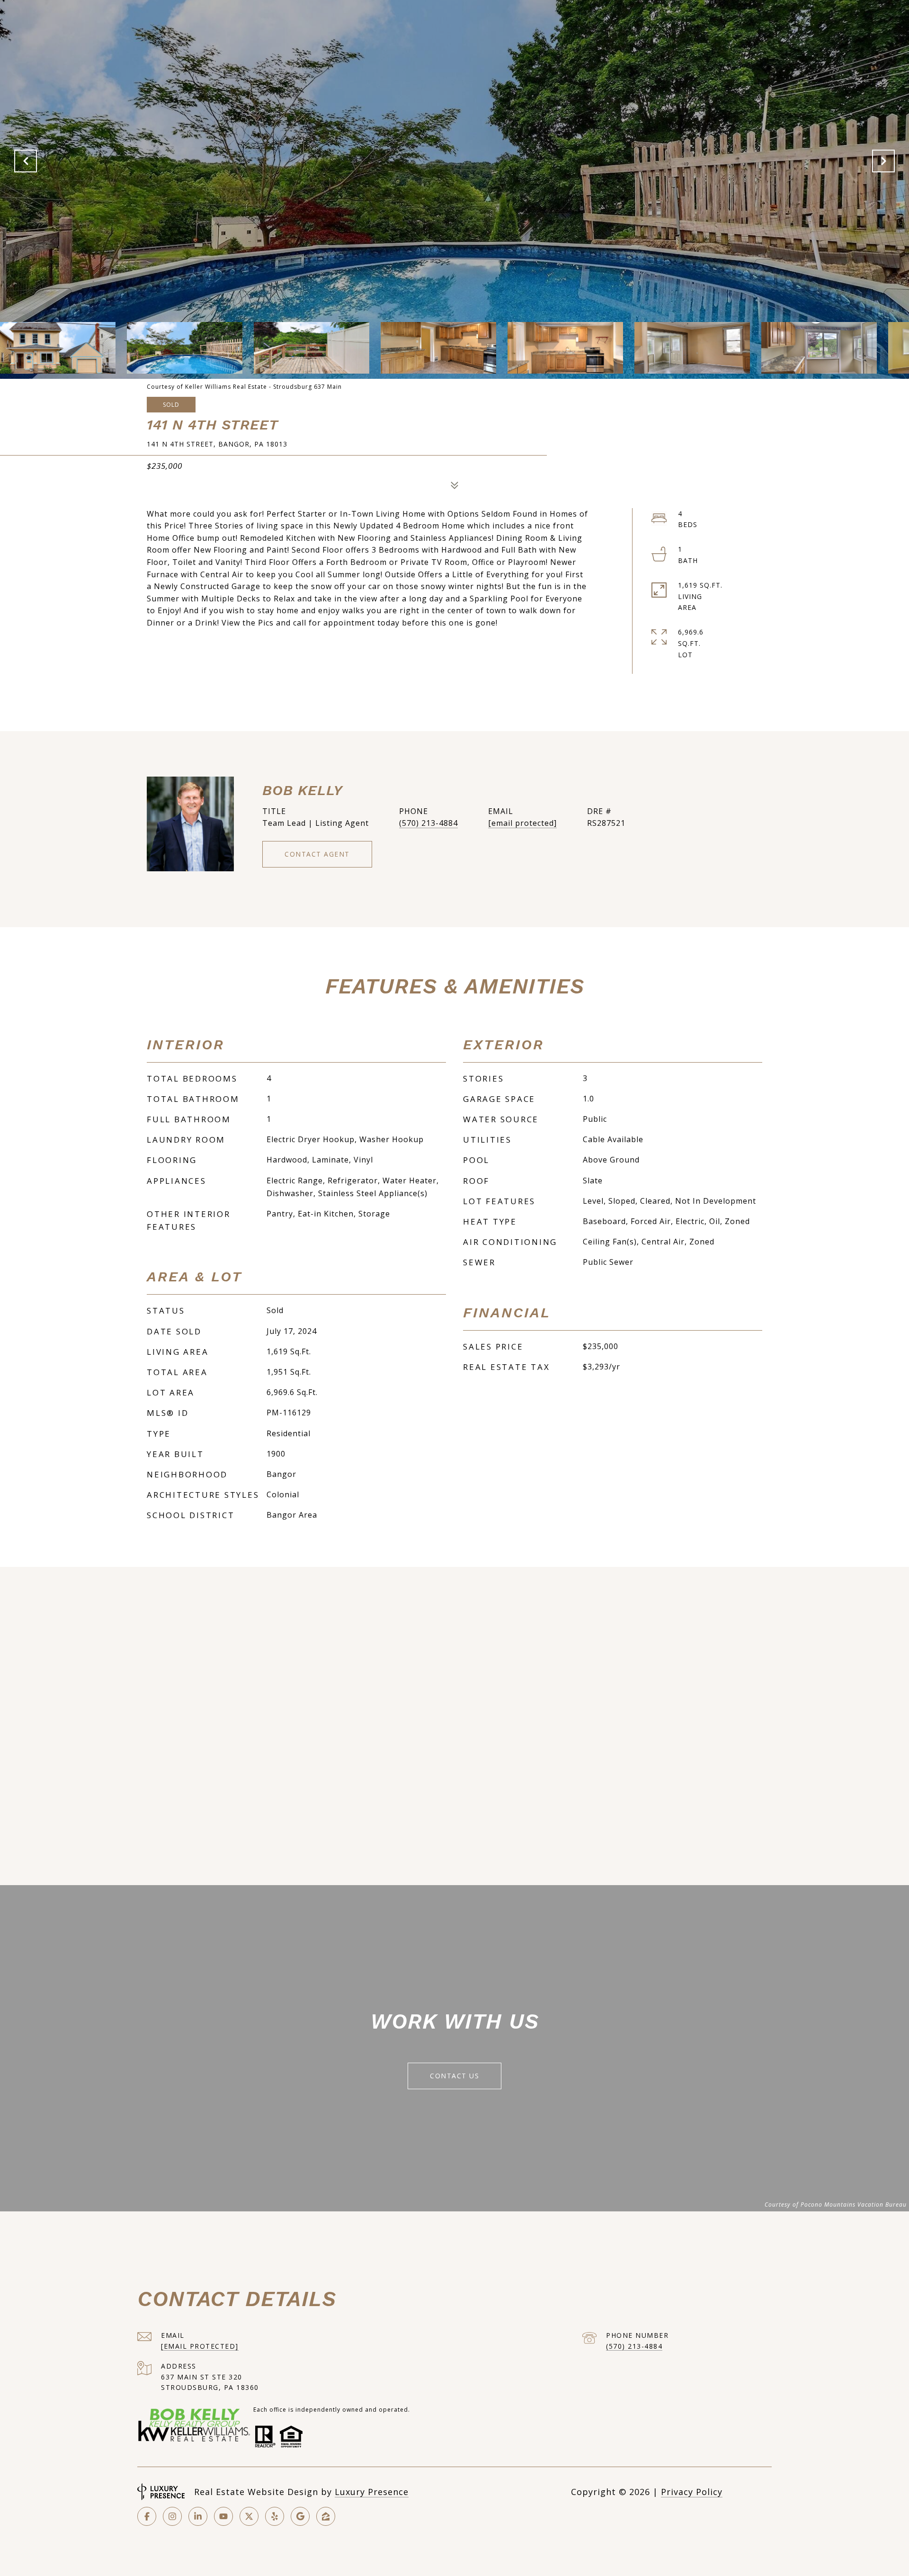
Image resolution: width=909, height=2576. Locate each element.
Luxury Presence (372, 2492)
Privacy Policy (692, 2492)
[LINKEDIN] (198, 2516)
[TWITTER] (249, 2516)
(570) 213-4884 (428, 823)
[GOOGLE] (300, 2516)
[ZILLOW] (326, 2516)
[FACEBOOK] (147, 2516)
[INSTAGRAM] (172, 2516)
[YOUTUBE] (223, 2516)
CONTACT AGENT (317, 854)
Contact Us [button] (454, 2076)
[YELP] (275, 2516)
